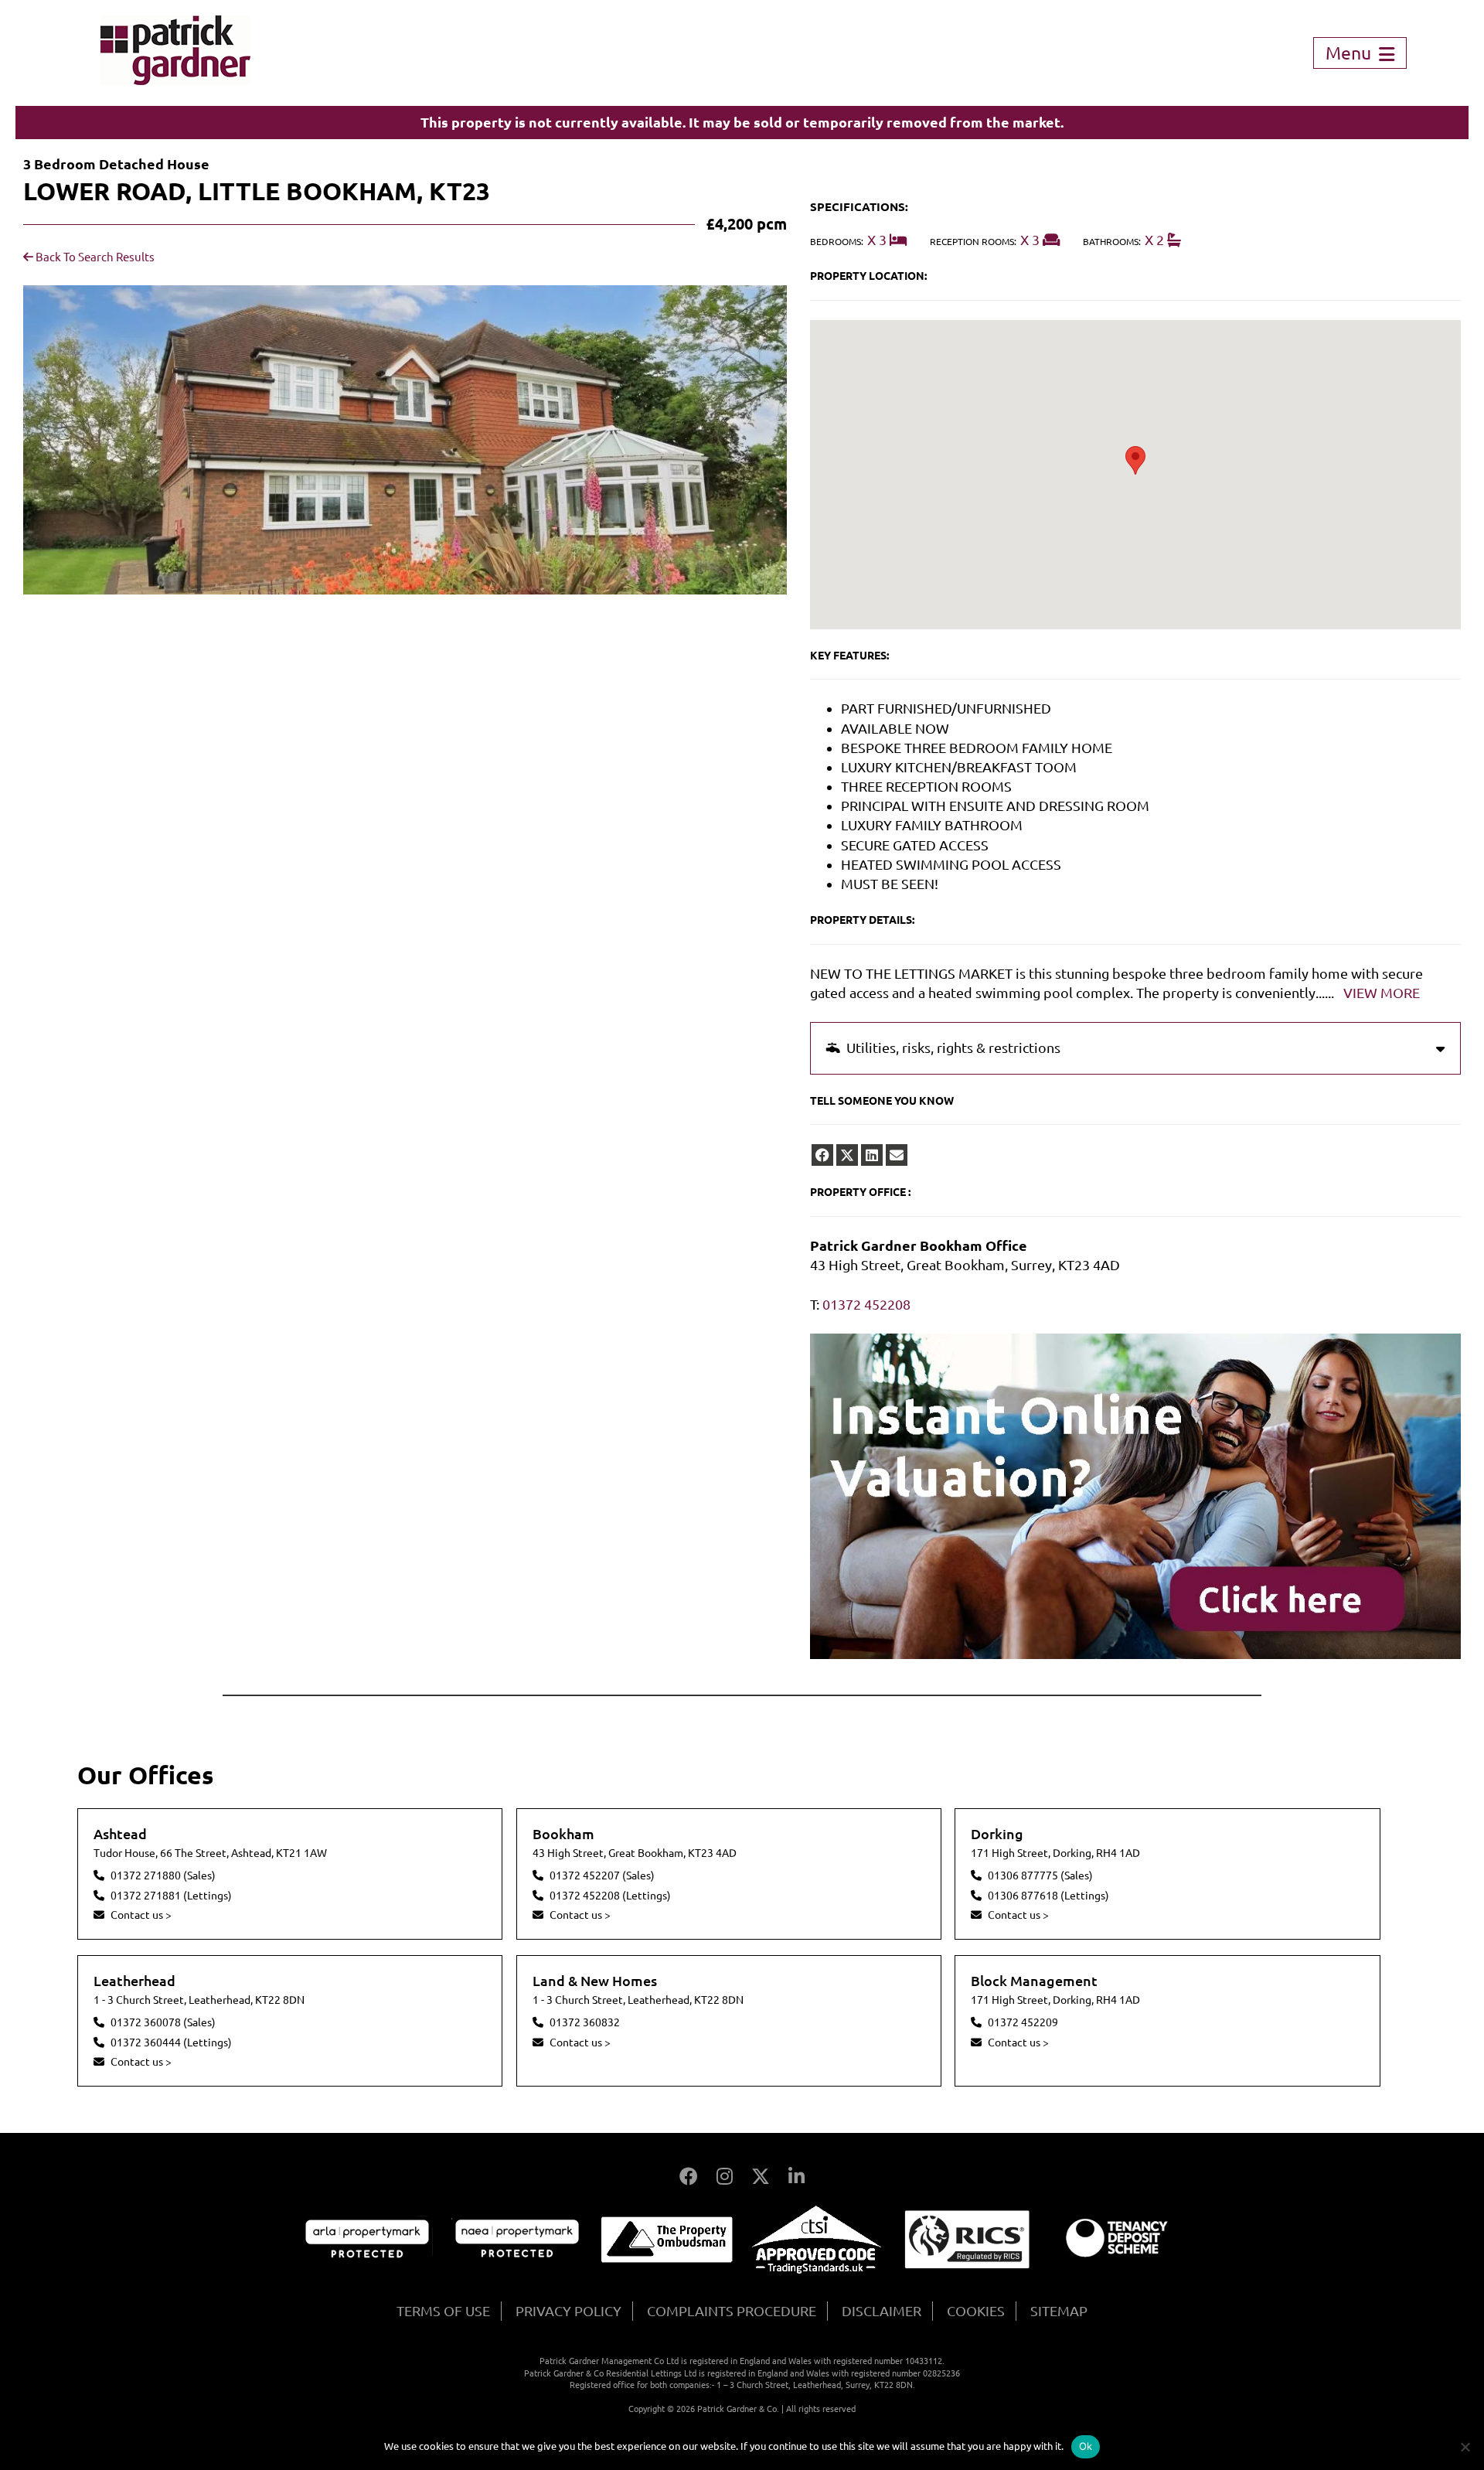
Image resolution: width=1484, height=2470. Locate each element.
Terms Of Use (443, 2311)
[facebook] (822, 1155)
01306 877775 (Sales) (1040, 1875)
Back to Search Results (94, 257)
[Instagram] (725, 2177)
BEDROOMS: (837, 242)
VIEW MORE (1382, 993)
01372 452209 (1023, 2022)
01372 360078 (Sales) (163, 2022)
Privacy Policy (568, 2311)
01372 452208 (866, 1304)
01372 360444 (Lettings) (171, 2042)
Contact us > (141, 1915)
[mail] (897, 1155)
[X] (761, 2177)
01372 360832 (585, 2022)
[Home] (175, 80)
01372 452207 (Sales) (602, 1875)
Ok (1086, 2446)
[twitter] (847, 1155)
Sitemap (1059, 2311)
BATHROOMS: (1112, 242)
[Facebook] (689, 2177)
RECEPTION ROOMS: (973, 242)
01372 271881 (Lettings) (171, 1896)
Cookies (976, 2311)
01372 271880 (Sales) (163, 1875)
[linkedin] (872, 1155)
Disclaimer (882, 2311)
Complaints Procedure (732, 2311)
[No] (1465, 2447)
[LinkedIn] (796, 2177)
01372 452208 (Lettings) (610, 1896)
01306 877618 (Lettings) (1048, 1896)
